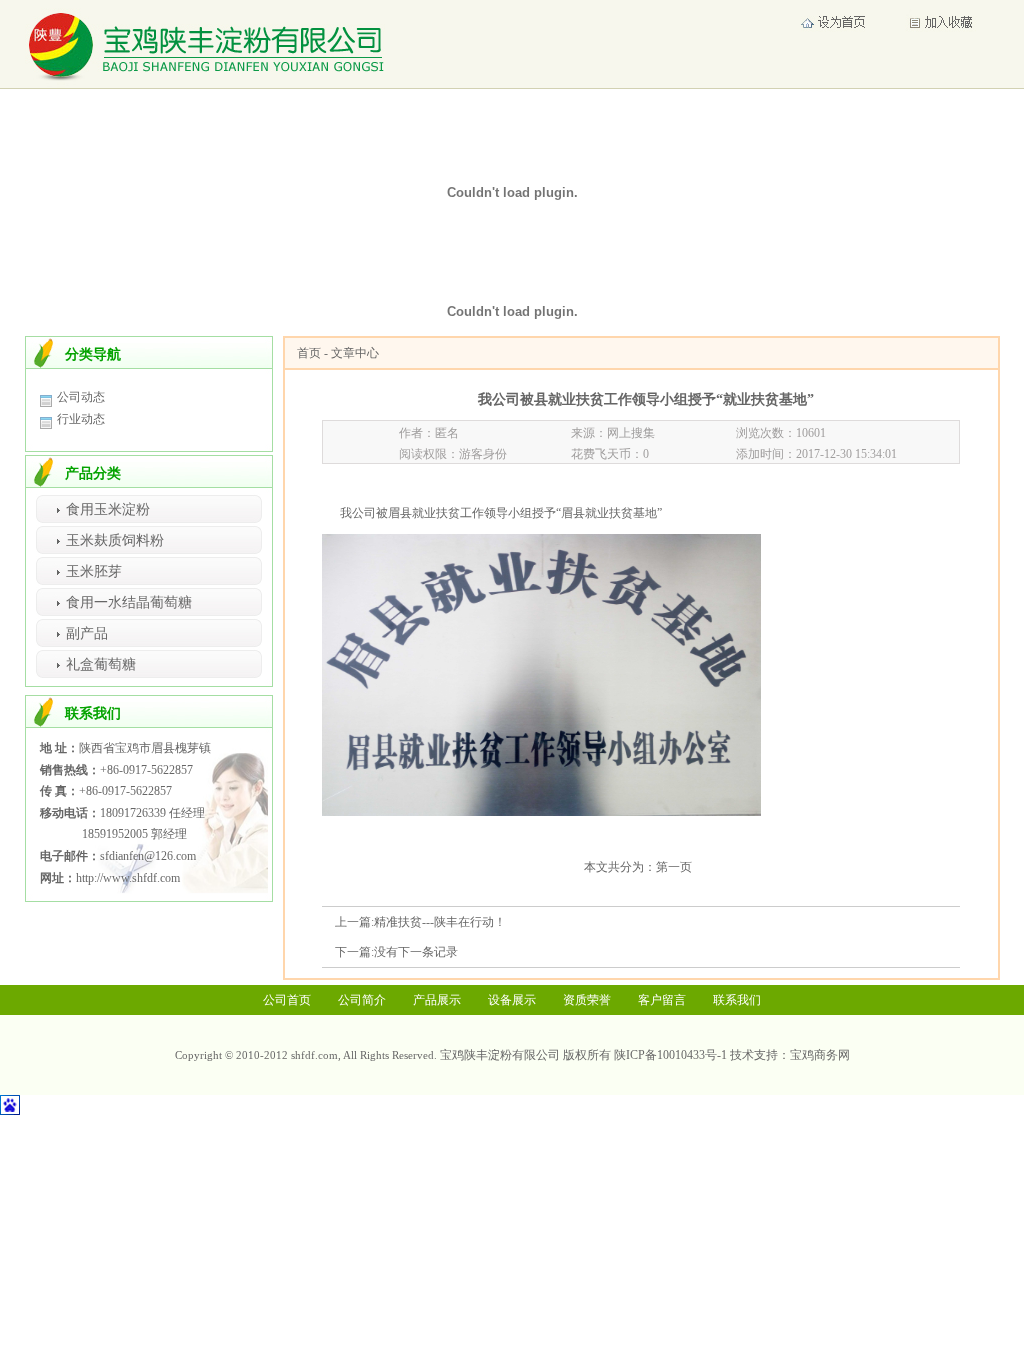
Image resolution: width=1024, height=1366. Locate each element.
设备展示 (512, 1000)
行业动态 (81, 419)
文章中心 (355, 353)
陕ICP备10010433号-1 (670, 1055)
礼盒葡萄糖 (101, 664)
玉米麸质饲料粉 (115, 540)
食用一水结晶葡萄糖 (129, 602)
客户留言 (662, 1000)
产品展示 (437, 1000)
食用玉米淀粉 (108, 509)
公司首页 (287, 1000)
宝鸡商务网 (820, 1055)
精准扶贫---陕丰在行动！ (440, 922)
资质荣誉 (587, 1000)
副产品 (87, 633)
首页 (309, 353)
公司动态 (81, 397)
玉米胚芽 (94, 571)
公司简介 (362, 1000)
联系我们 (737, 1000)
